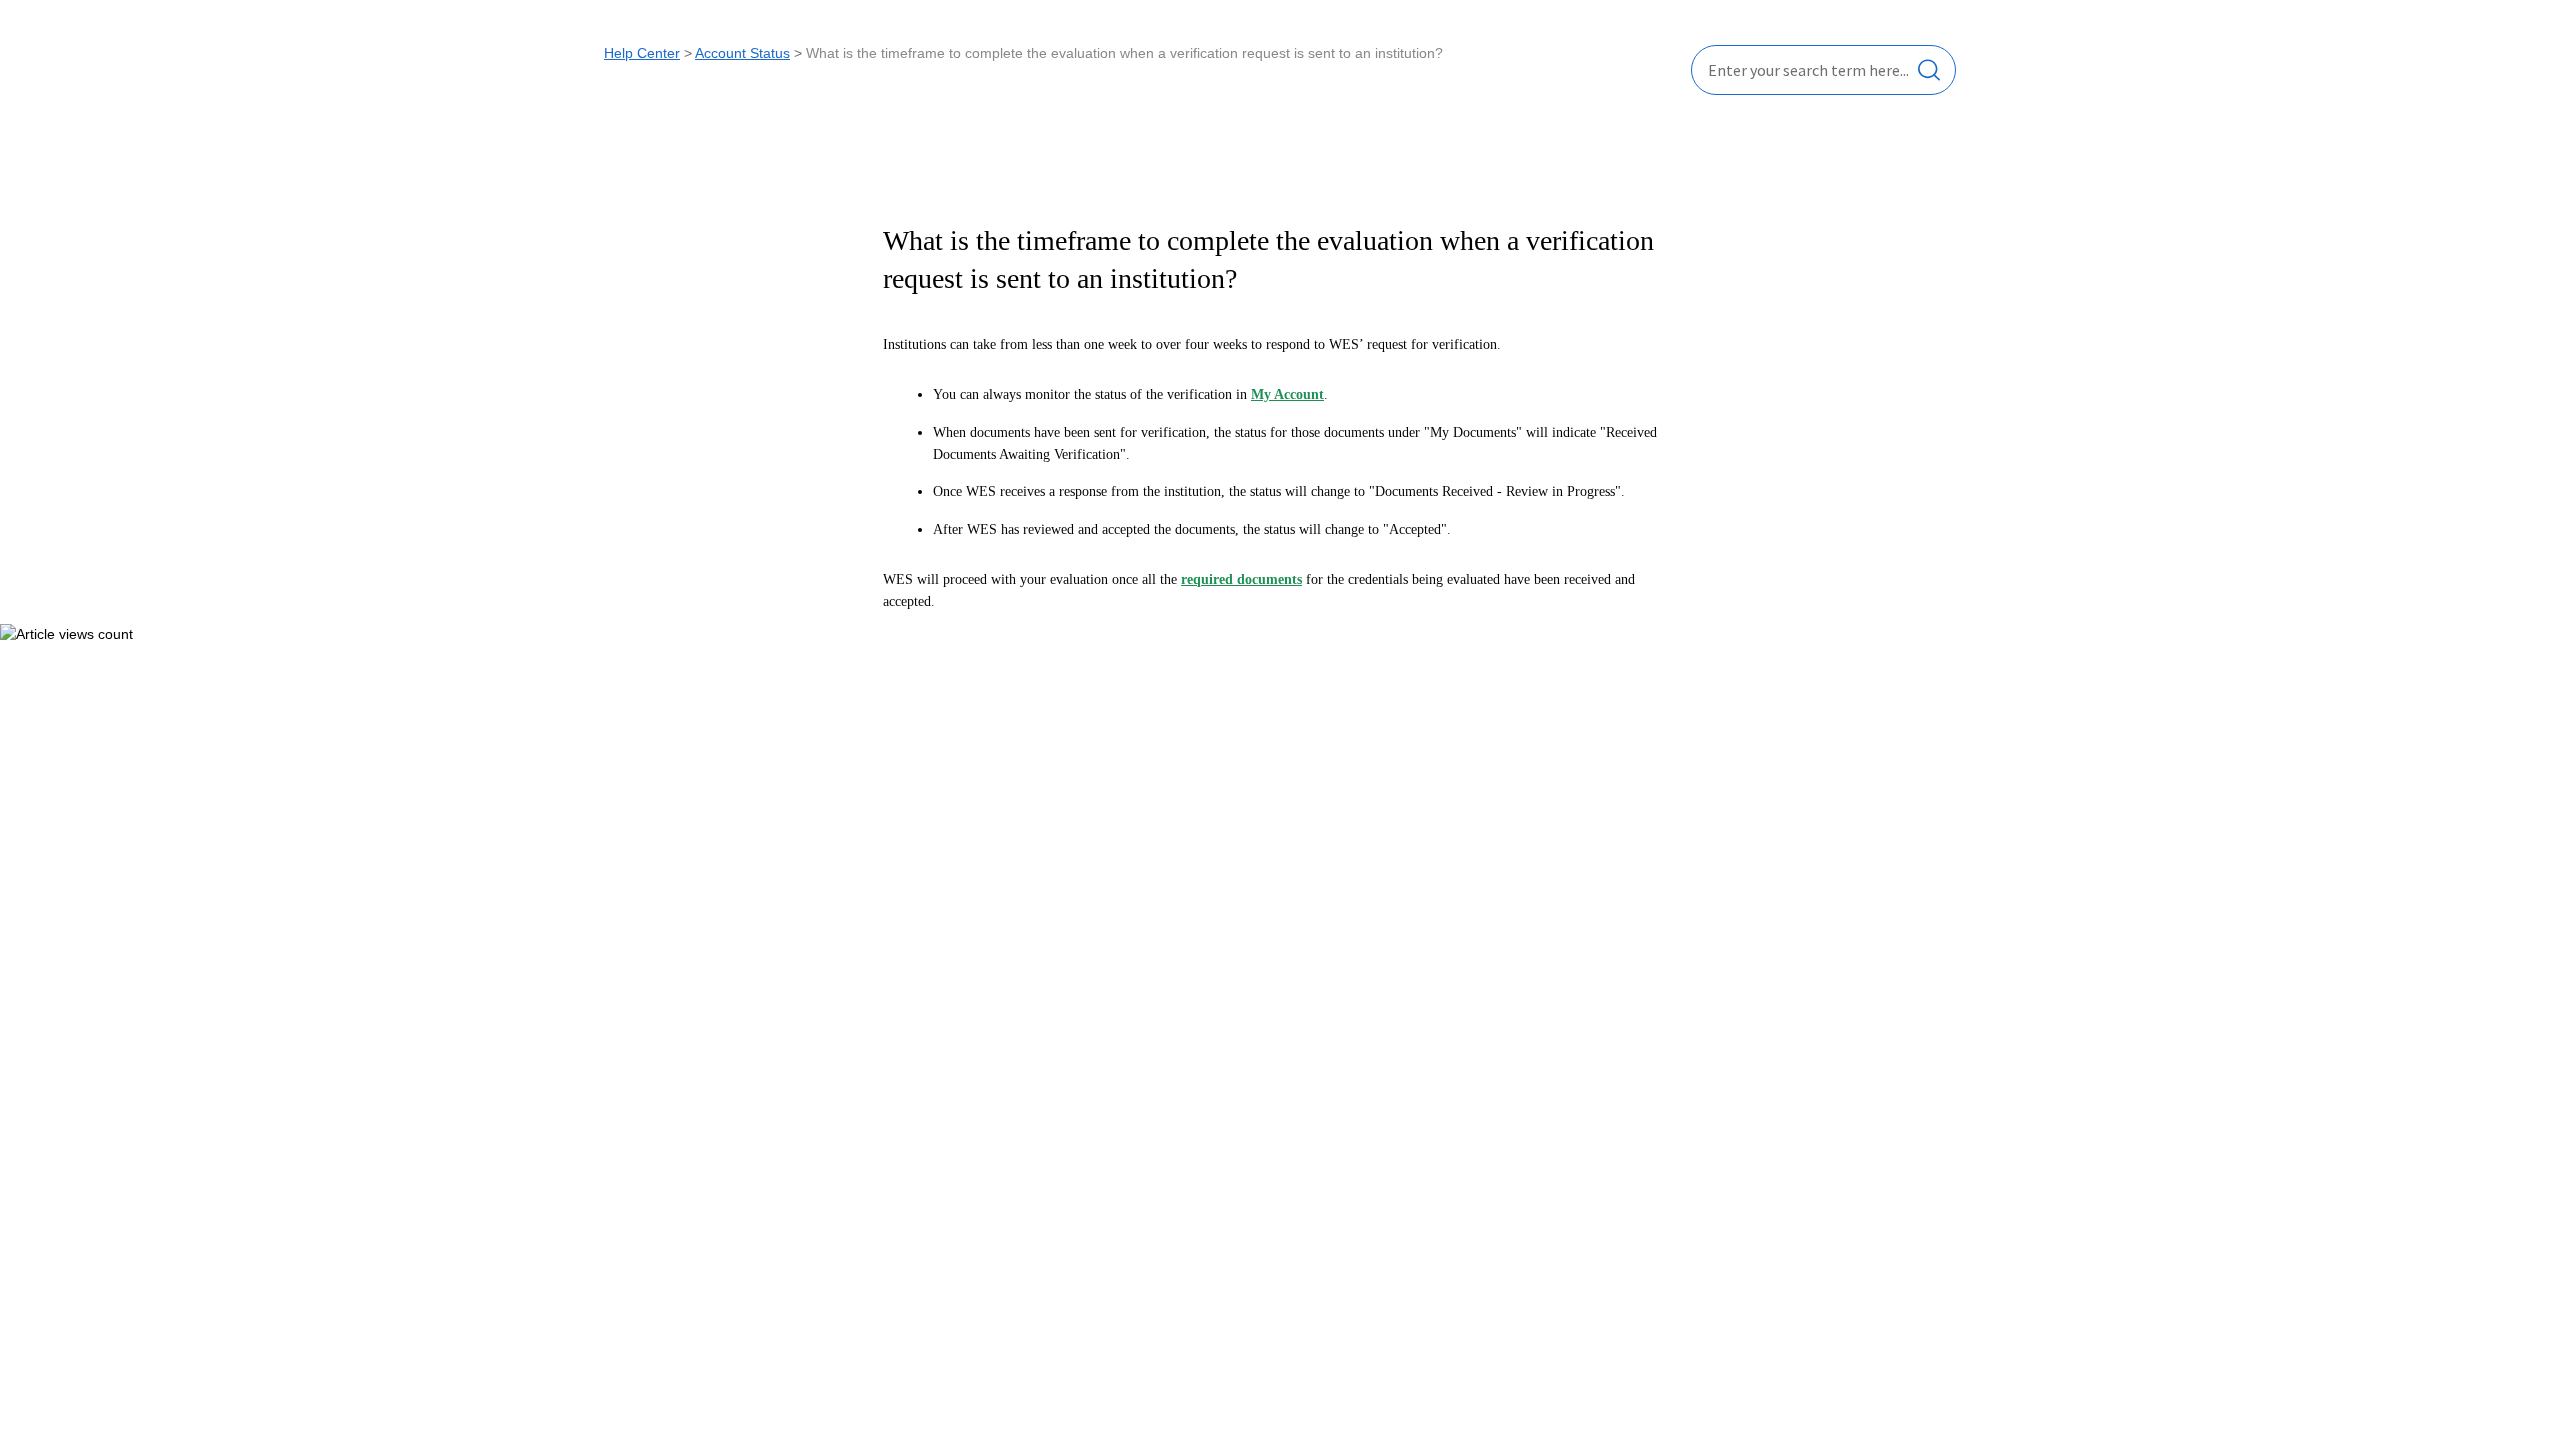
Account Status (742, 53)
